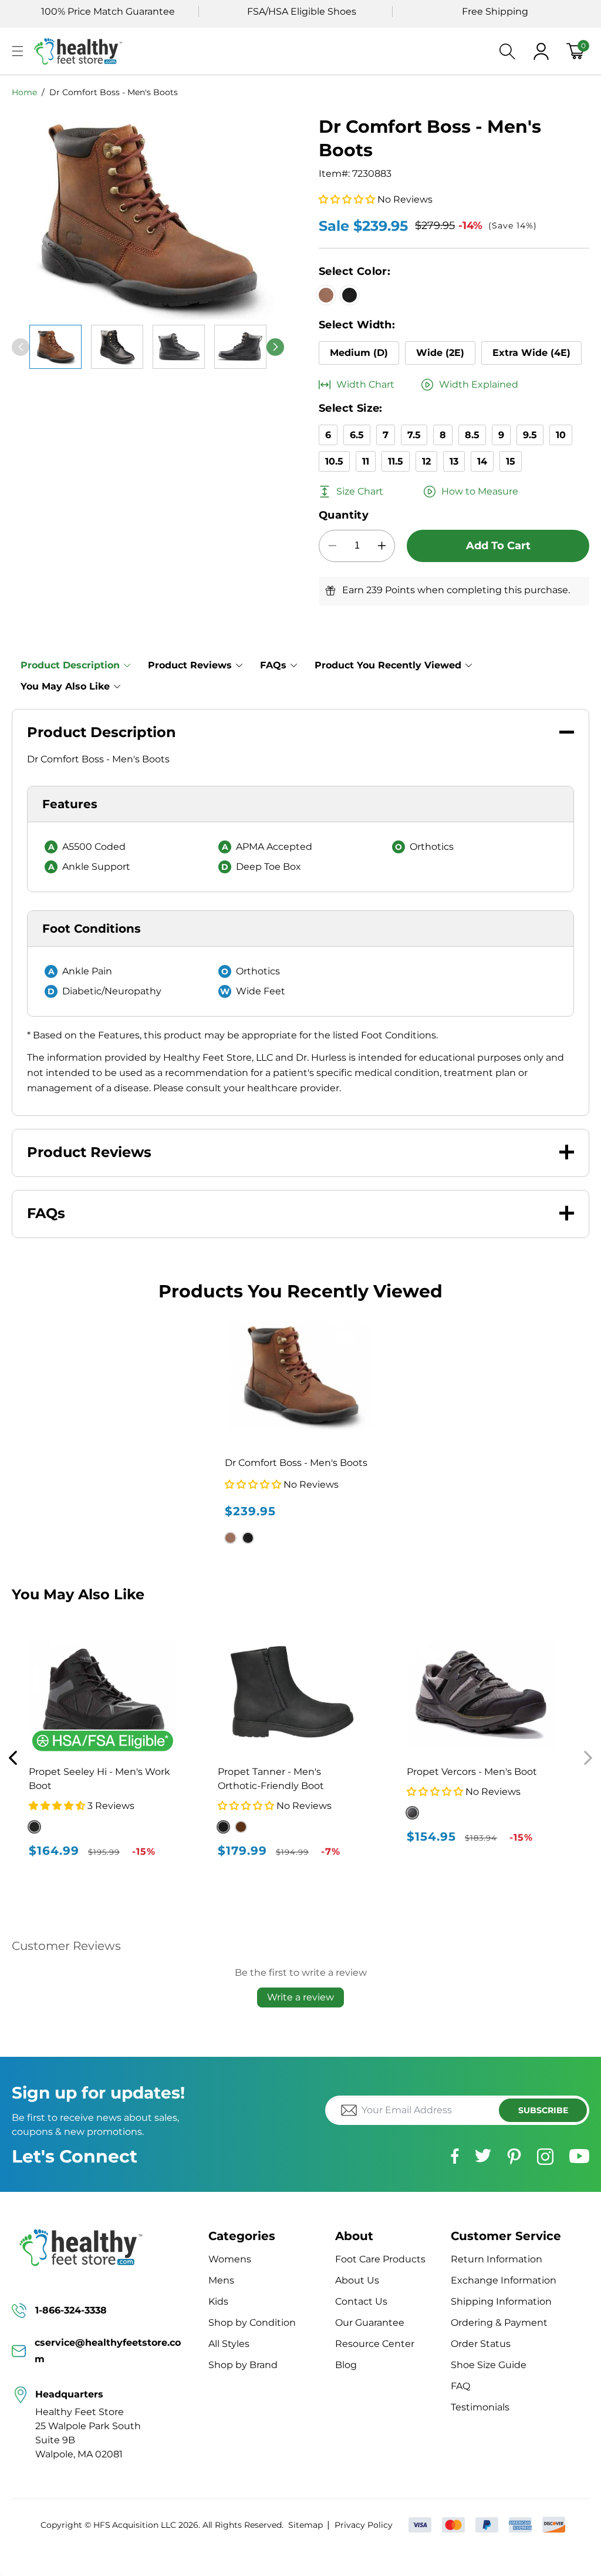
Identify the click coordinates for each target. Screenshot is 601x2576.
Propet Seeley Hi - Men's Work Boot (99, 1779)
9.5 (530, 435)
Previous (13, 1758)
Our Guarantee (370, 2323)
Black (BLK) (223, 1827)
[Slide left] (21, 347)
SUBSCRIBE (543, 2110)
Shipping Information (501, 2301)
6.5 (357, 435)
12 (426, 461)
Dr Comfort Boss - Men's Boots (114, 92)
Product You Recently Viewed (388, 665)
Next (588, 1758)
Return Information (497, 2259)
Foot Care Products (380, 2259)
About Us (357, 2280)
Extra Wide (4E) (531, 353)
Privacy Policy (363, 2525)
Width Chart (365, 384)
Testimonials (480, 2407)
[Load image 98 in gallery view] (179, 347)
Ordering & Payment (499, 2323)
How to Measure (480, 491)
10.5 (334, 461)
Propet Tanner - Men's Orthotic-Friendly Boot (271, 1779)
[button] (18, 51)
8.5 (472, 435)
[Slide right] (275, 347)
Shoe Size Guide (489, 2365)
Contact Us (361, 2301)
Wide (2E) (440, 353)
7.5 (414, 435)
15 (511, 461)
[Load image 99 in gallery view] (240, 347)
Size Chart (360, 491)
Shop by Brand (243, 2365)
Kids (218, 2301)
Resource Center (375, 2344)
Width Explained (479, 384)
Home (24, 92)
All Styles (229, 2344)
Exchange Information (504, 2280)
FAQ (460, 2386)
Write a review (300, 1997)
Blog (346, 2365)
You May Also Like (65, 686)
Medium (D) (359, 353)
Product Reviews (190, 665)
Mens (221, 2280)
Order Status (481, 2344)
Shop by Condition (252, 2323)
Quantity (344, 515)
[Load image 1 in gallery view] (55, 347)
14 (482, 461)
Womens (230, 2259)
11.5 (396, 461)
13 (454, 461)
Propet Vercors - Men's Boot (472, 1772)
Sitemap (305, 2525)
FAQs (273, 665)
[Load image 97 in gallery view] (117, 347)
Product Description (70, 665)
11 (366, 461)
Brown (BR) (241, 1827)
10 (561, 435)
